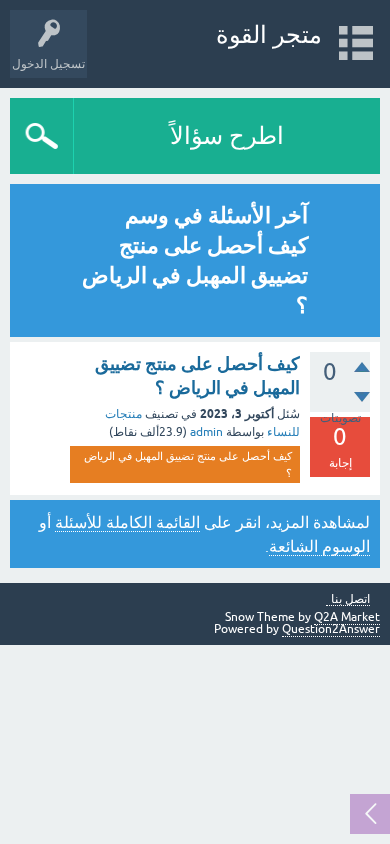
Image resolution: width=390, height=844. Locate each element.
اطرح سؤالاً (227, 135)
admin (206, 432)
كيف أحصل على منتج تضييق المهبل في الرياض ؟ (188, 464)
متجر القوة (269, 34)
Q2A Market (347, 617)
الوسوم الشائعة (319, 546)
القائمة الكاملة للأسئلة (127, 522)
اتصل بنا (350, 599)
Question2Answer (331, 629)
